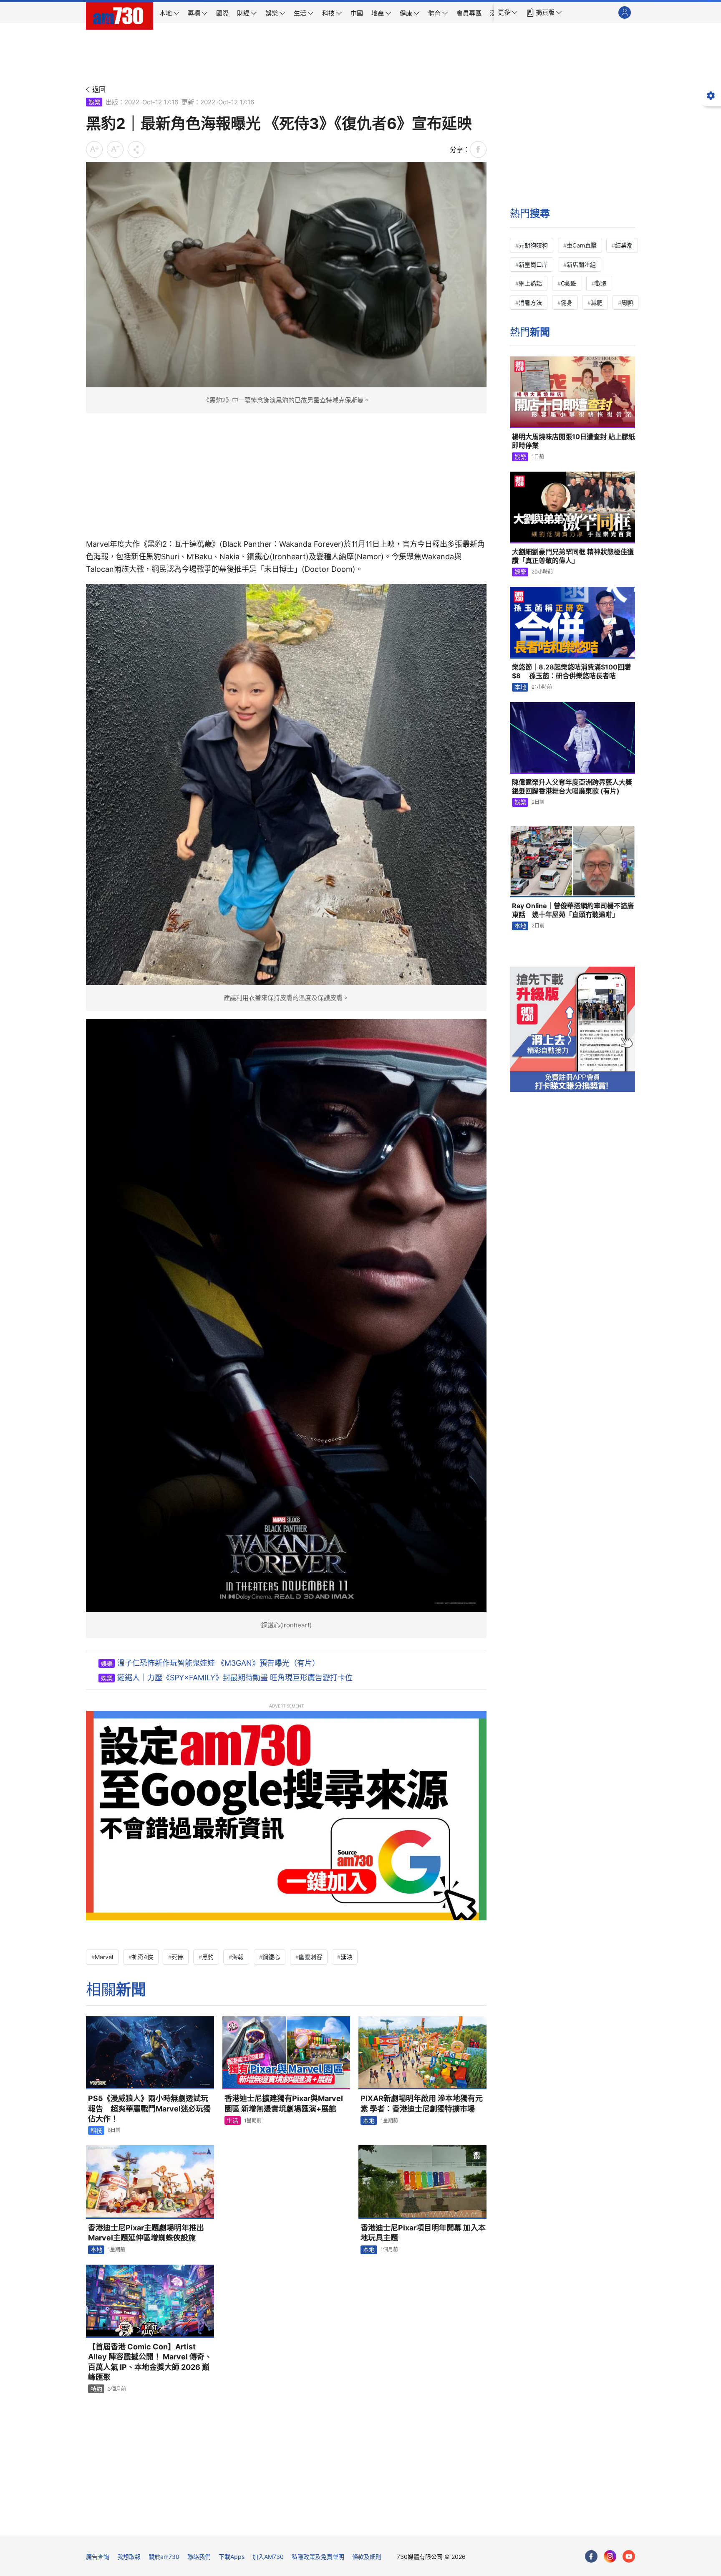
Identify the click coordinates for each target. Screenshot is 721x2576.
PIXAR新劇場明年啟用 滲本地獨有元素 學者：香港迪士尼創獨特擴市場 (422, 2103)
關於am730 (164, 2557)
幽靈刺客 (310, 1957)
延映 (346, 1957)
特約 (96, 2389)
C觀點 (569, 283)
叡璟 (601, 283)
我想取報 (129, 2557)
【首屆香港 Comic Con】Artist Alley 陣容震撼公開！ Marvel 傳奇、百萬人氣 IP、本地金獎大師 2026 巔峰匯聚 (150, 2362)
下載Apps (232, 2557)
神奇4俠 (142, 1957)
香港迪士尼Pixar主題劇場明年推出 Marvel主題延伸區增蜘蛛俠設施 (150, 2233)
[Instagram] (610, 2556)
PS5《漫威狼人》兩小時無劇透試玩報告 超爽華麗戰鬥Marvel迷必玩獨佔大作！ (149, 2109)
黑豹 (208, 1957)
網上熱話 (530, 283)
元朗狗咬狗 (533, 245)
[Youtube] (629, 2556)
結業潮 (624, 245)
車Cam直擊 (582, 245)
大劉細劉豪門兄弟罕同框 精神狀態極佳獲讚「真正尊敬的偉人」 (573, 556)
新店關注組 (581, 264)
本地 (369, 2120)
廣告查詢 (98, 2557)
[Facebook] (591, 2556)
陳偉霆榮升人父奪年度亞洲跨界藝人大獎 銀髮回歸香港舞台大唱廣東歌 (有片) (572, 787)
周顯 (627, 302)
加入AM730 (268, 2557)
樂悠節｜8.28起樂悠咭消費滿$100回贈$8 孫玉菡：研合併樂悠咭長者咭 (571, 672)
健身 (567, 302)
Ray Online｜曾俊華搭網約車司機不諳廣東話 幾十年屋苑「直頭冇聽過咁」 (573, 910)
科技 (96, 2130)
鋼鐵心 (271, 1957)
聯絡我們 (199, 2557)
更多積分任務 (404, 2523)
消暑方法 (530, 302)
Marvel (104, 1957)
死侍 (177, 1957)
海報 (238, 1957)
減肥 (597, 302)
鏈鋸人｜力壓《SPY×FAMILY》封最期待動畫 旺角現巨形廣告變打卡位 (235, 1678)
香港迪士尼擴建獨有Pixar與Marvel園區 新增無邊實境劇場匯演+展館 (284, 2103)
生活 (232, 2120)
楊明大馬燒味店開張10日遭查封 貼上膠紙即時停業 (574, 441)
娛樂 (94, 102)
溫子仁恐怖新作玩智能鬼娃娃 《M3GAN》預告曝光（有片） (218, 1663)
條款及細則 (367, 2557)
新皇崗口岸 (533, 264)
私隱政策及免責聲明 (318, 2557)
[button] (508, 13)
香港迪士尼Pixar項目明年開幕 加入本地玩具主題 (423, 2233)
